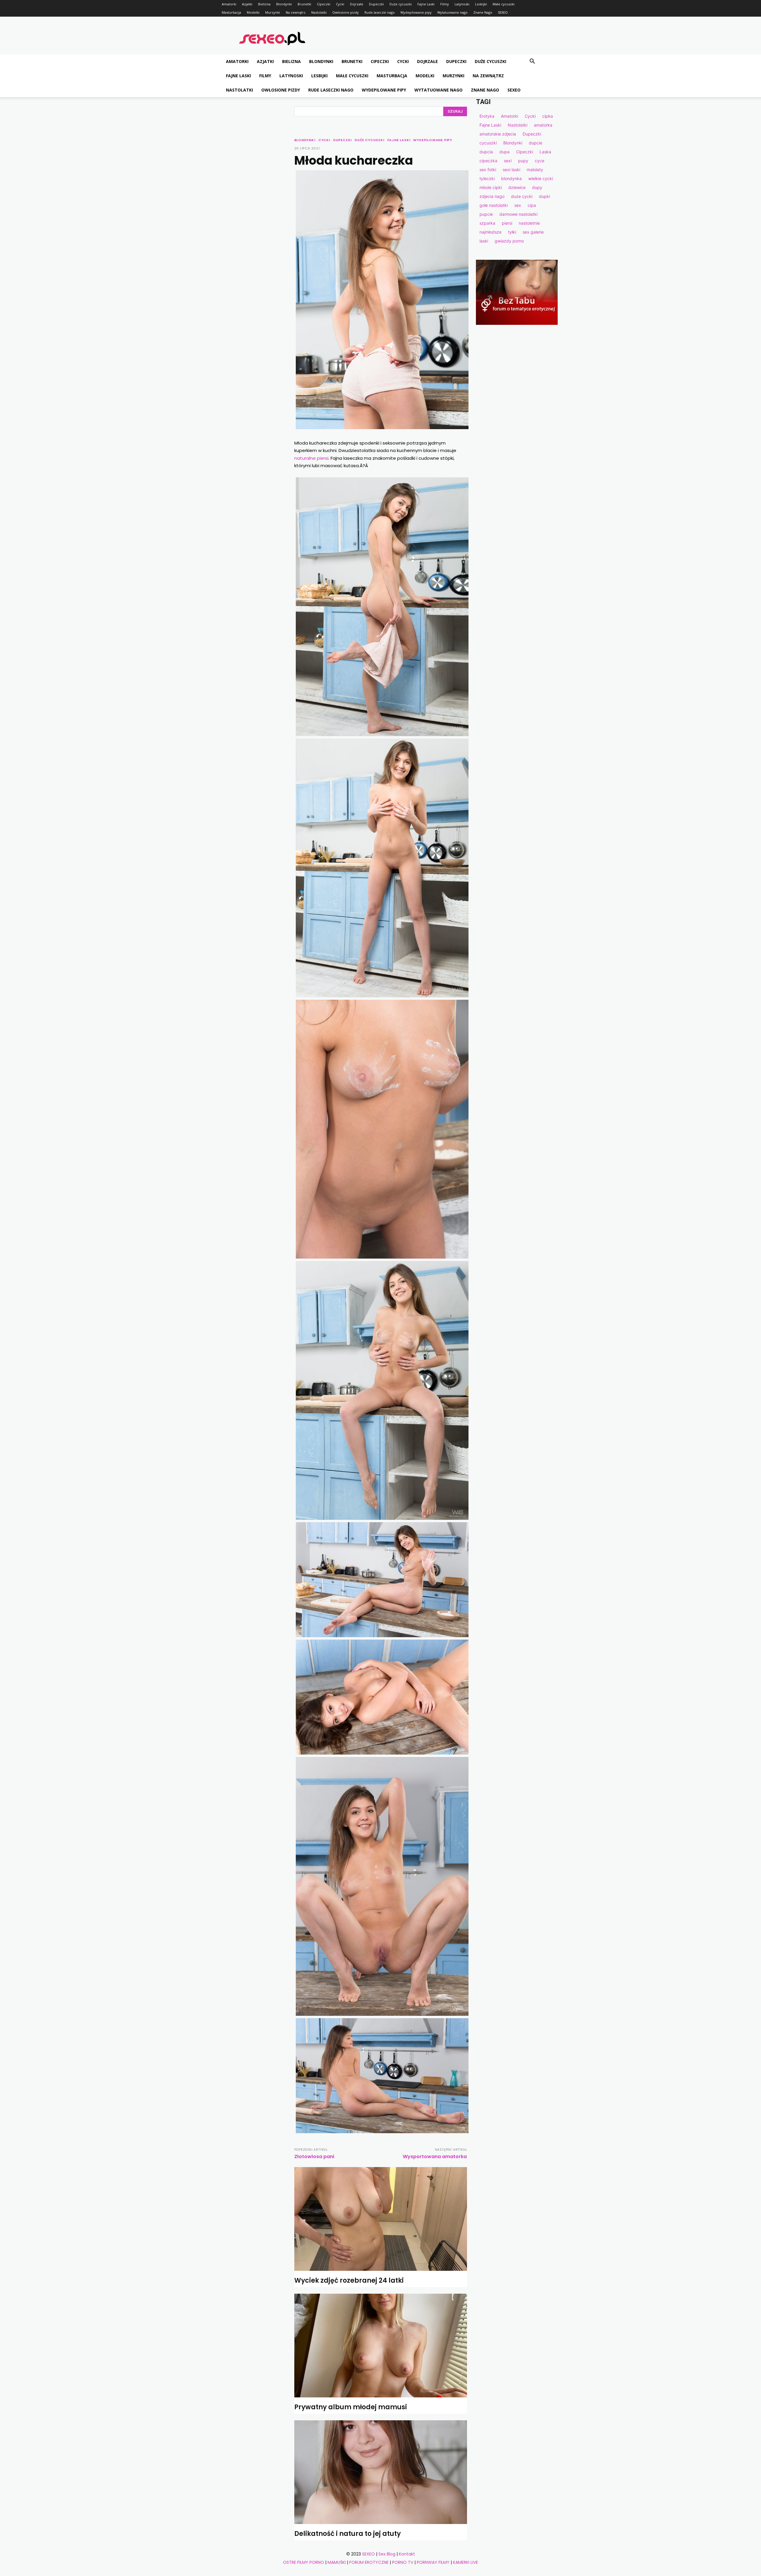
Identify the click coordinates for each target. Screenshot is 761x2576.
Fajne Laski (426, 4)
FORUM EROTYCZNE (369, 2562)
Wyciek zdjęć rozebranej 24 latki (349, 2280)
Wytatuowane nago (452, 12)
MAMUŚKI (337, 2562)
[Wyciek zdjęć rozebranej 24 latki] (381, 2219)
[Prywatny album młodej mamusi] (381, 2346)
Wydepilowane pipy (416, 12)
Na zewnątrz (296, 12)
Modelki (253, 12)
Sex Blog (387, 2554)
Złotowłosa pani (314, 2157)
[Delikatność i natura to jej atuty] (381, 2472)
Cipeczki (324, 4)
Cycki (340, 4)
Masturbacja (231, 12)
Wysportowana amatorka (435, 2157)
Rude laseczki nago (380, 12)
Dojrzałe (357, 4)
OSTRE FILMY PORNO (304, 2562)
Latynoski (462, 4)
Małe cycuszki (504, 4)
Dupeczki (376, 4)
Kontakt (407, 2554)
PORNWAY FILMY (433, 2562)
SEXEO (503, 12)
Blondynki (284, 4)
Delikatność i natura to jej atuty (348, 2534)
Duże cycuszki (401, 4)
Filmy (445, 4)
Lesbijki (481, 4)
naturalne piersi (311, 458)
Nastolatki (319, 12)
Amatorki (229, 4)
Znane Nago (483, 12)
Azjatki (247, 4)
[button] (532, 62)
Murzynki (273, 12)
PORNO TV (403, 2562)
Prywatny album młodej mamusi (351, 2407)
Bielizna (264, 4)
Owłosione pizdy (346, 12)
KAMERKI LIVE (466, 2562)
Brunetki (304, 4)
